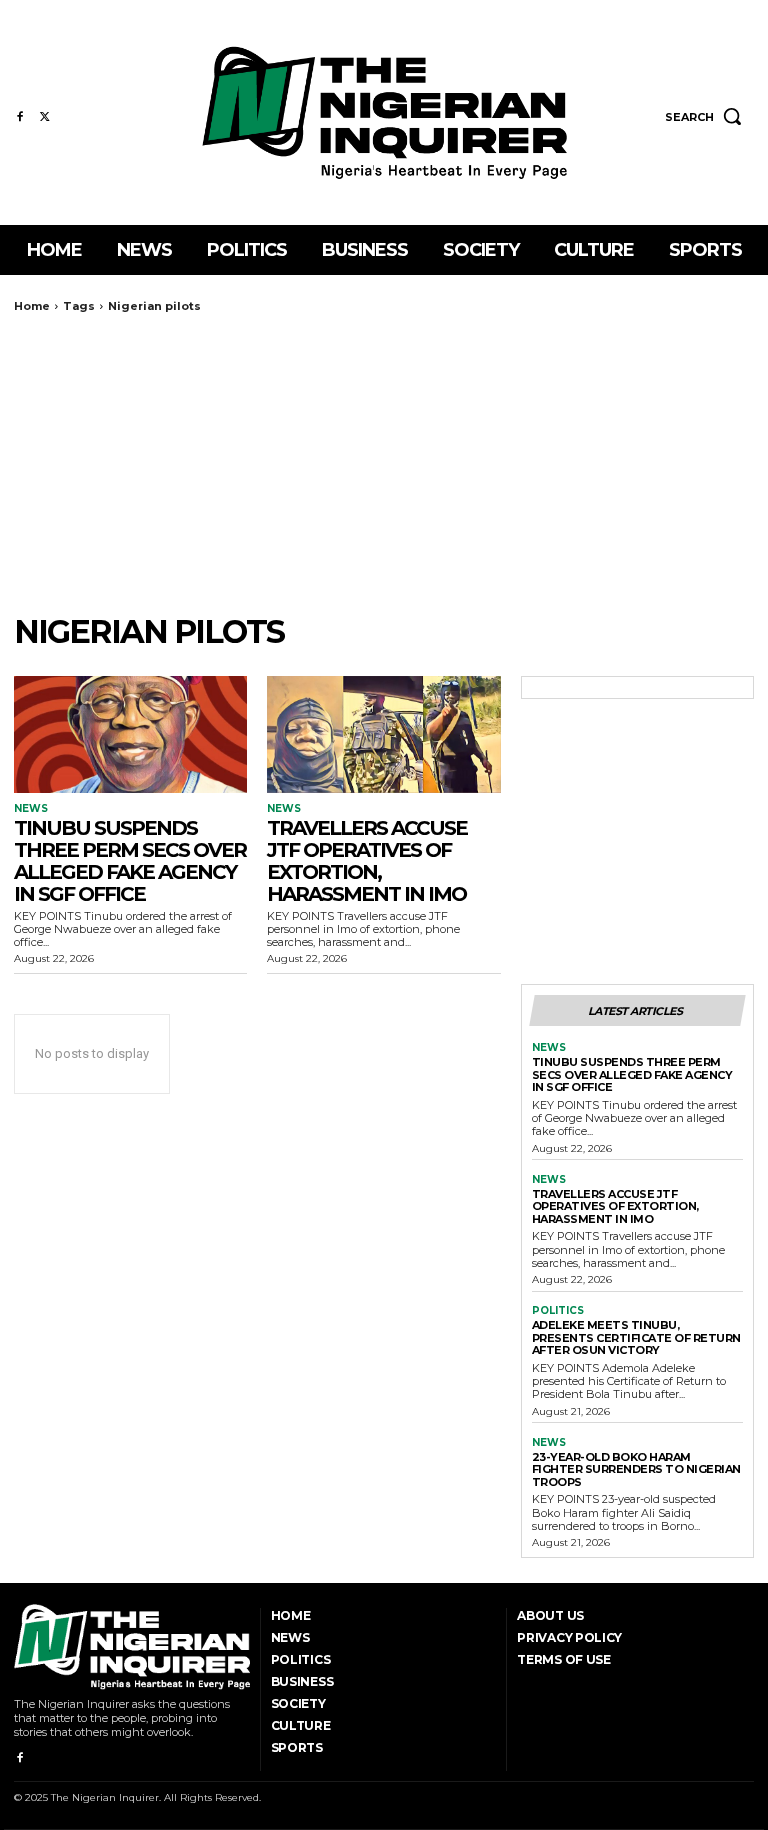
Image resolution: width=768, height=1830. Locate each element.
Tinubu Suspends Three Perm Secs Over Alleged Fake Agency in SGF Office (130, 861)
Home (32, 306)
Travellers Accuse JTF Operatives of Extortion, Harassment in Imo (367, 861)
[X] (44, 117)
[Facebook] (19, 117)
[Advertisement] (384, 463)
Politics (558, 1311)
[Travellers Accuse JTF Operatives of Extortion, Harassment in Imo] (383, 734)
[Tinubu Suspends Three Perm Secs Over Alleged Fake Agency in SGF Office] (130, 734)
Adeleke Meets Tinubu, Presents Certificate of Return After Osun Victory (636, 1337)
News (31, 809)
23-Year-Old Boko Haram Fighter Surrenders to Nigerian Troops (636, 1469)
